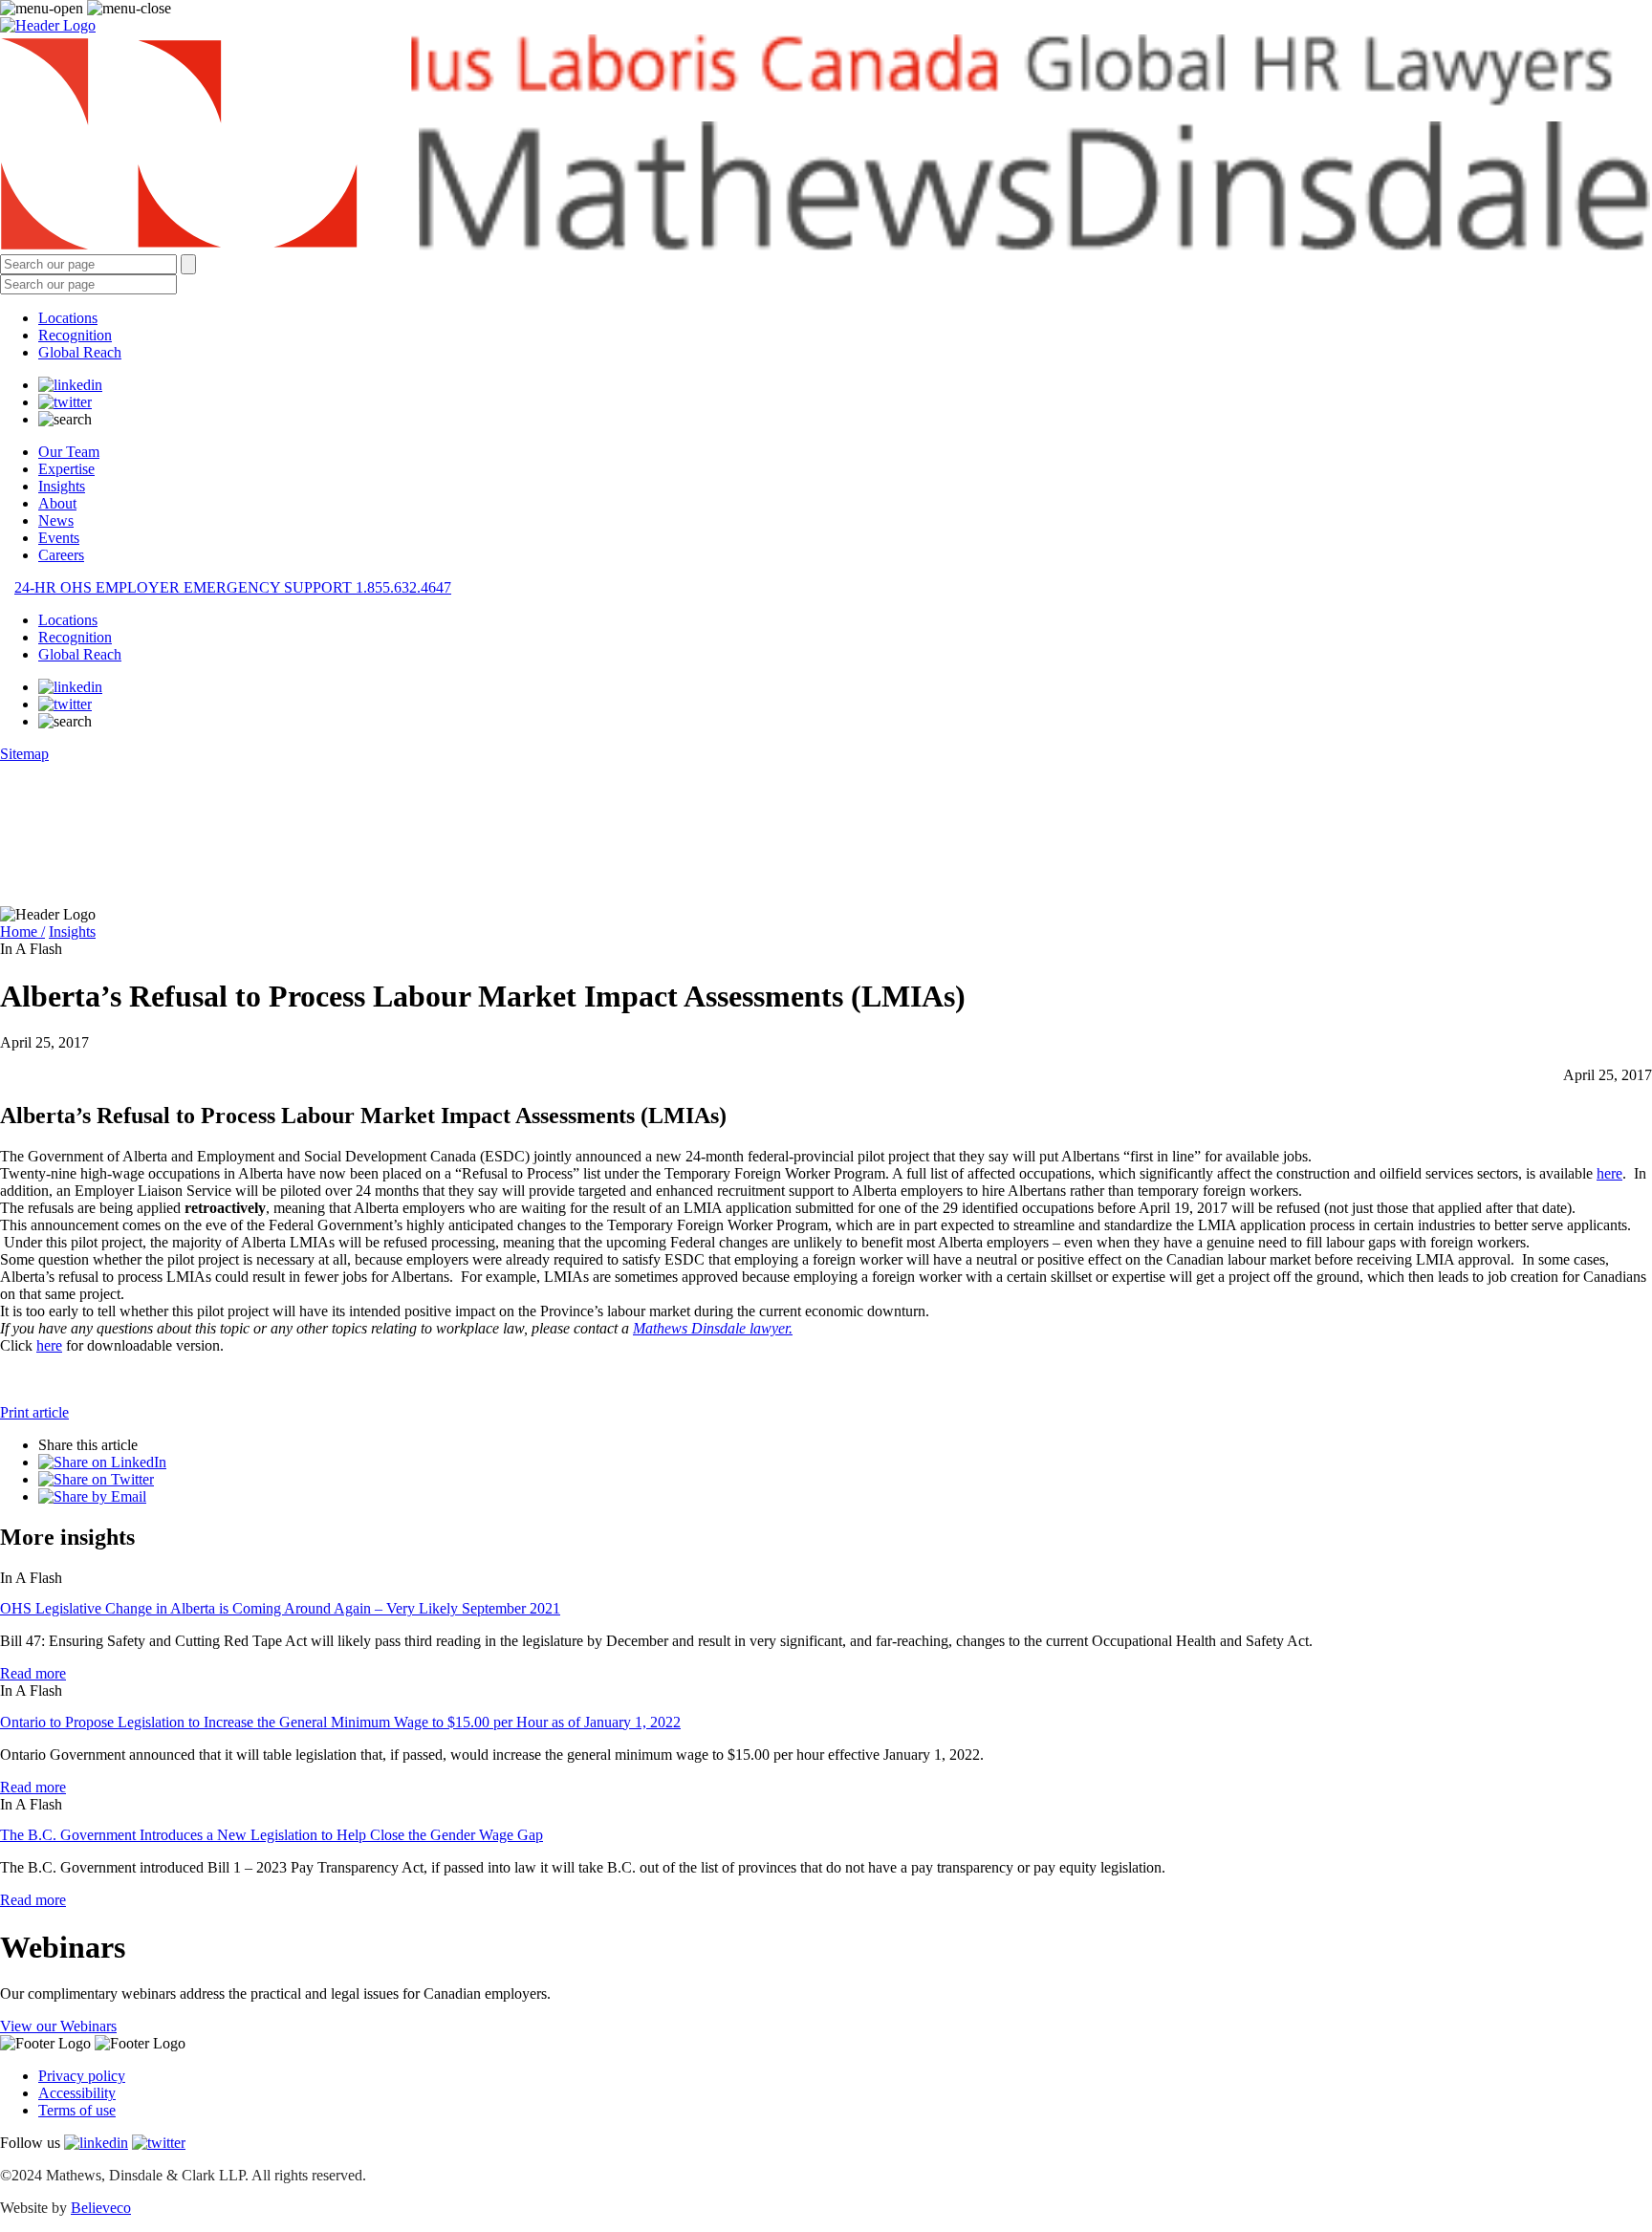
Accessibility (77, 2093)
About (57, 503)
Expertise (66, 469)
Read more (33, 1673)
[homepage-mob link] (48, 25)
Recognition (75, 335)
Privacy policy (82, 2076)
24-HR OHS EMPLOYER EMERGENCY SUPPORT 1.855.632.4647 (233, 587)
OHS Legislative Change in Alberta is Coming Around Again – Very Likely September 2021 (280, 1608)
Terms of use (77, 2110)
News (56, 520)
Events (59, 538)
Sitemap (24, 754)
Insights (62, 486)
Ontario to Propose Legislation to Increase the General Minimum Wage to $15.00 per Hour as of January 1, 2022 (340, 1722)
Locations (68, 318)
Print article (34, 1412)
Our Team (69, 452)
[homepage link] (826, 144)
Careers (61, 555)
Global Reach (80, 352)
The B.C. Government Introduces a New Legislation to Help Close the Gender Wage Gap (272, 1835)
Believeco (101, 2208)
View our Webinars (58, 2026)
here (1609, 1173)
